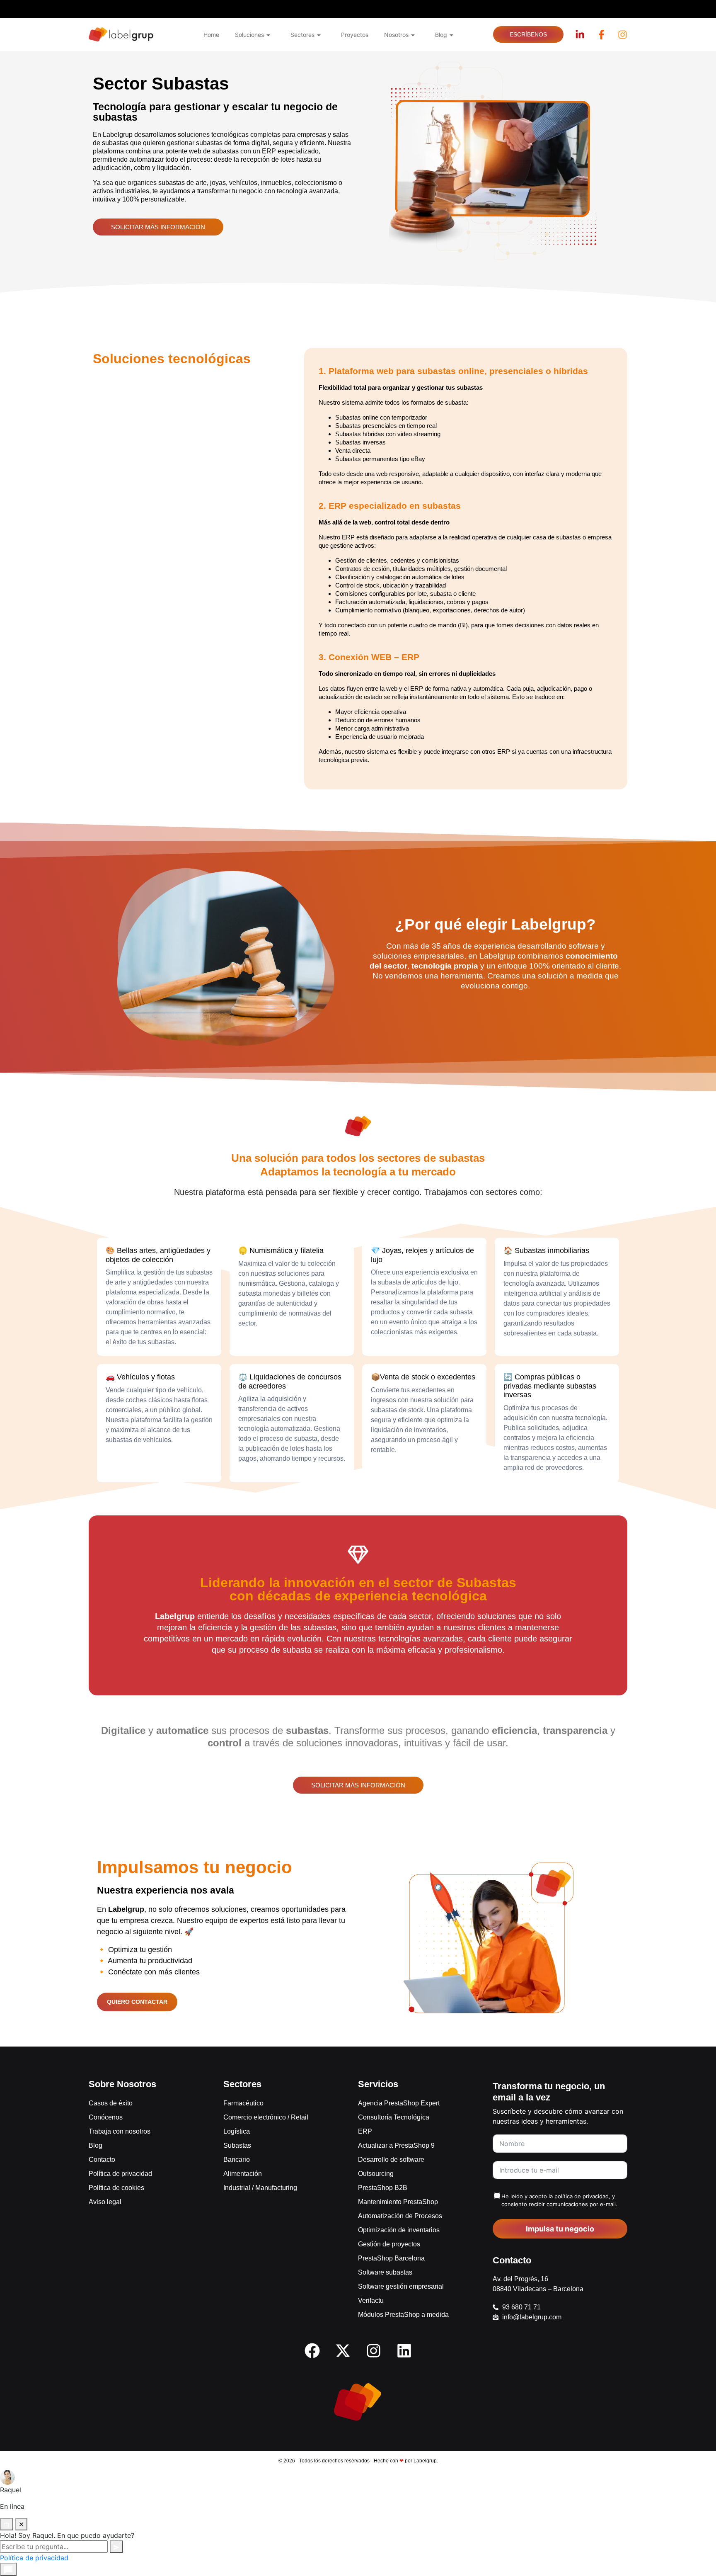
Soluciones (249, 35)
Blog (441, 35)
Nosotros (396, 35)
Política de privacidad (34, 2558)
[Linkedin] (404, 2350)
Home (211, 35)
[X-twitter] (343, 2350)
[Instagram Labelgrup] (623, 35)
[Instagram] (373, 2350)
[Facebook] (312, 2350)
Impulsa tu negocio (560, 2229)
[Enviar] (116, 2547)
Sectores (302, 35)
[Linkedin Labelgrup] (580, 35)
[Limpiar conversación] (7, 2524)
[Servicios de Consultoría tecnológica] (121, 35)
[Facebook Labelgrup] (601, 35)
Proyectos (355, 35)
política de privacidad (582, 2196)
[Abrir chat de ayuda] (8, 2569)
